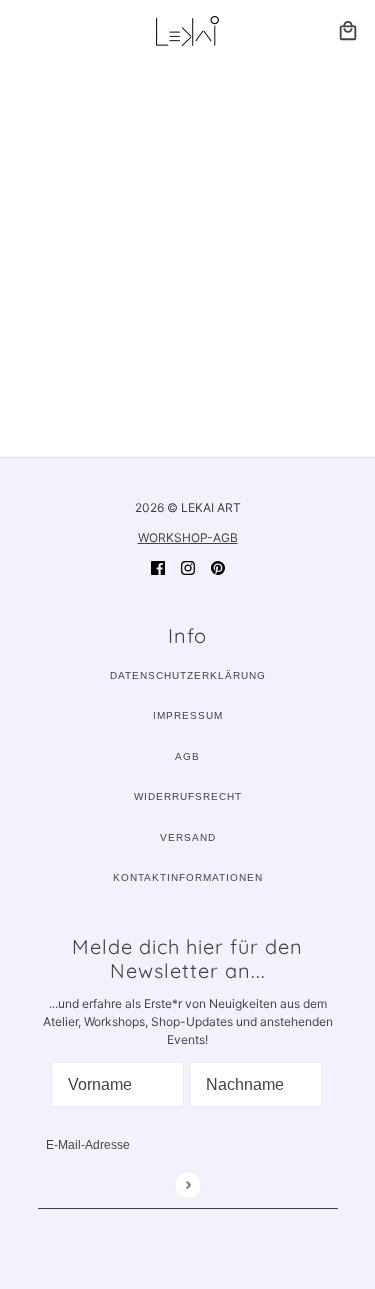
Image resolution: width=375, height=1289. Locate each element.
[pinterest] (218, 567)
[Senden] (187, 1184)
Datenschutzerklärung (188, 675)
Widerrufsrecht (188, 796)
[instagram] (188, 567)
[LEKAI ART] (187, 31)
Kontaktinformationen (188, 877)
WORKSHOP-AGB (188, 537)
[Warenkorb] (348, 31)
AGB (187, 756)
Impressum (188, 715)
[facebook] (158, 567)
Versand (188, 837)
